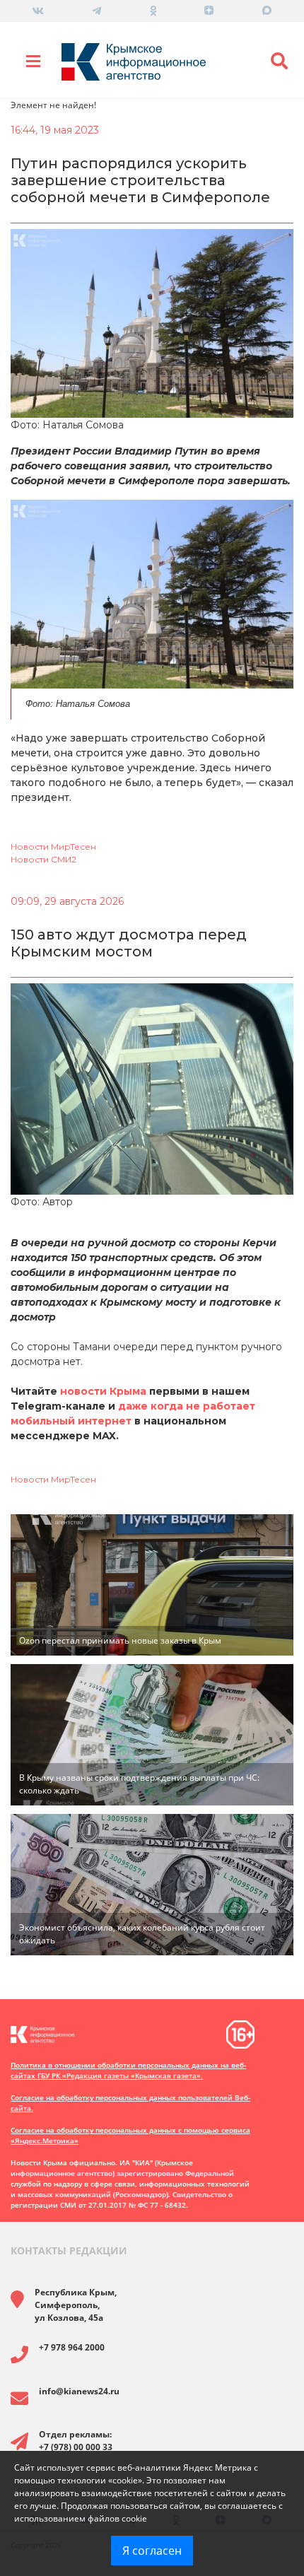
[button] (279, 62)
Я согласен (152, 2551)
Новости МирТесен (53, 847)
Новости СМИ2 (43, 859)
